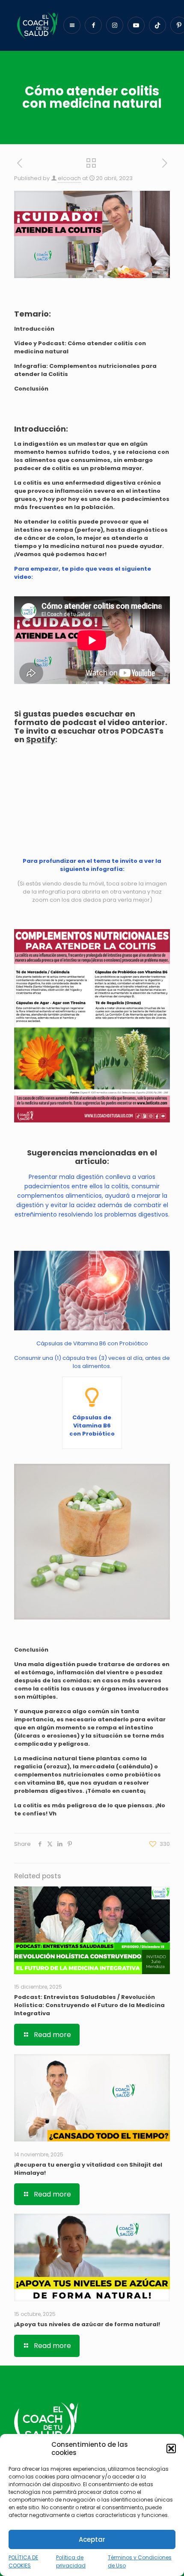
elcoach (69, 178)
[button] (171, 2449)
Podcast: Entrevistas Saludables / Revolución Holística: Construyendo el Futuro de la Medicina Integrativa (89, 2005)
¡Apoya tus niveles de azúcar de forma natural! (87, 2324)
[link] (92, 1026)
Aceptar (92, 2539)
